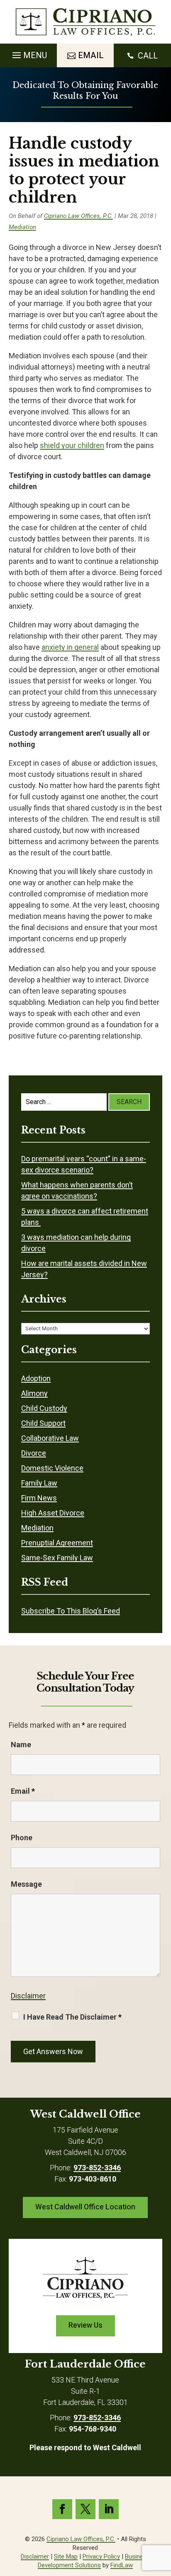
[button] (28, 53)
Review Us (85, 2325)
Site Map (66, 2556)
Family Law (39, 1483)
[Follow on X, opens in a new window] (85, 2509)
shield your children (72, 445)
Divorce (34, 1453)
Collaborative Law (50, 1438)
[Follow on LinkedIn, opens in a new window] (109, 2509)
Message (26, 1884)
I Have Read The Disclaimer (72, 2017)
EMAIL (91, 55)
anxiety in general (70, 647)
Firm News (39, 1498)
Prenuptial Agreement (57, 1543)
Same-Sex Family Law (57, 1558)
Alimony (34, 1393)
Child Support (43, 1423)
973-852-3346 (97, 2168)
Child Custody (44, 1408)
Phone (22, 1838)
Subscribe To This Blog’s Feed (71, 1611)
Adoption (36, 1378)
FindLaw (122, 2565)
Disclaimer (28, 1996)
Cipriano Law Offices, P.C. (78, 216)
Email (23, 1791)
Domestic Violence (52, 1468)
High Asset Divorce (53, 1513)
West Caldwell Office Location (85, 2207)
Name (21, 1745)
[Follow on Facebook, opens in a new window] (62, 2509)
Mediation (22, 227)
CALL (148, 56)
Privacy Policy (101, 2556)
